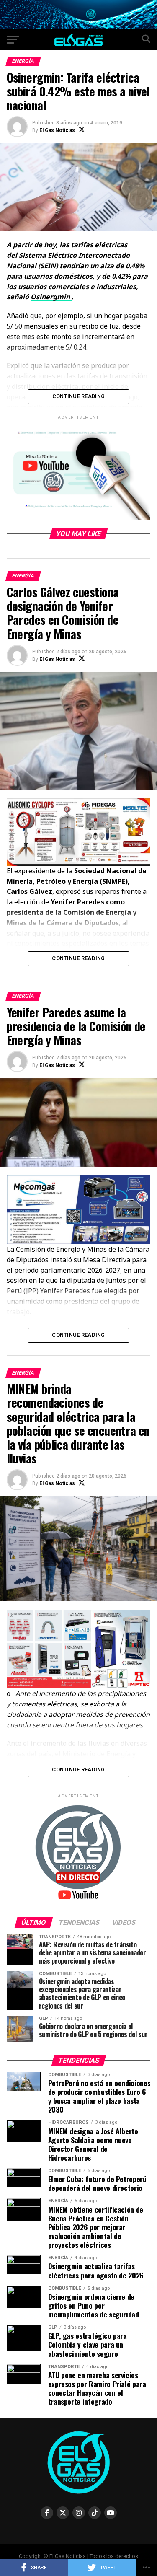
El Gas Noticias (57, 130)
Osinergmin (51, 297)
